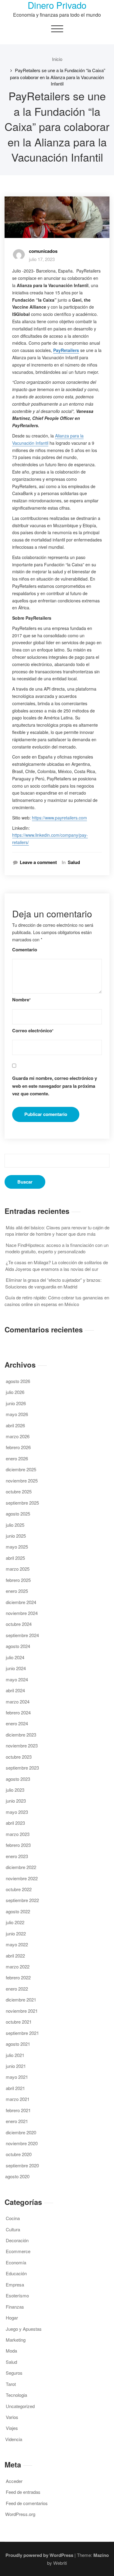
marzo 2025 (18, 1569)
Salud (74, 862)
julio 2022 (15, 1922)
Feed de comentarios (27, 2503)
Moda (11, 2351)
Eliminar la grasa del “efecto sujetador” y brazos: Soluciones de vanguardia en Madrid (53, 1283)
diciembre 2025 (21, 1469)
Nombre (21, 1000)
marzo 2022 (18, 1966)
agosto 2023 (18, 1779)
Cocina (13, 2218)
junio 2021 (16, 2066)
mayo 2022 (17, 1944)
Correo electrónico (33, 1031)
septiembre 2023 (22, 1768)
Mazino (101, 2555)
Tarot (11, 2384)
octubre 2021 (19, 2022)
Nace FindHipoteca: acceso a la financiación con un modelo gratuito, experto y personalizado (57, 1248)
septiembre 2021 (22, 2033)
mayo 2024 (17, 1679)
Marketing (16, 2340)
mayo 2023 (17, 1812)
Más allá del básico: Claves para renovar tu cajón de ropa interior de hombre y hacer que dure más (57, 1231)
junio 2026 (16, 1403)
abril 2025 (15, 1558)
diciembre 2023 (21, 1735)
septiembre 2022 (22, 1900)
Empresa (15, 2285)
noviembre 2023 (22, 1745)
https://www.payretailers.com (59, 818)
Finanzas (15, 2307)
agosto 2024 (18, 1646)
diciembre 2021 (21, 2000)
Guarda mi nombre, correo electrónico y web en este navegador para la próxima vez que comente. (55, 1086)
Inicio (57, 59)
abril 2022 (15, 1956)
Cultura (13, 2229)
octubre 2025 (19, 1491)
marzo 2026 (18, 1436)
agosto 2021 (18, 2044)
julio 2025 (15, 1525)
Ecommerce (18, 2251)
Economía (16, 2262)
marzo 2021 (18, 2099)
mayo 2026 (17, 1414)
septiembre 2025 (22, 1503)
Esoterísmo (17, 2295)
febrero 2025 (18, 1580)
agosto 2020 (17, 2176)
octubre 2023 (19, 1757)
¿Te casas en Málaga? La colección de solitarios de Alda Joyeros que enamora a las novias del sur (57, 1265)
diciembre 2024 (21, 1602)
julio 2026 (15, 1392)
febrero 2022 (18, 1977)
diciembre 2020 (21, 2132)
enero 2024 (17, 1723)
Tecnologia (16, 2395)
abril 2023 (15, 1823)
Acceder (14, 2481)
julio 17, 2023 (42, 259)
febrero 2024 (18, 1712)
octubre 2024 (19, 1624)
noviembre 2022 (22, 1878)
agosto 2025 (18, 1514)
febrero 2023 (18, 1845)
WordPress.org (20, 2514)
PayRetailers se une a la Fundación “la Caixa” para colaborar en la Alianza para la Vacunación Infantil (58, 77)
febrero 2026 (18, 1447)
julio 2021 (15, 2055)
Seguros (14, 2373)
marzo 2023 (18, 1834)
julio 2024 (15, 1657)
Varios (12, 2417)
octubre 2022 (19, 1889)
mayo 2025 (17, 1547)
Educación (16, 2273)
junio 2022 (16, 1933)
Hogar (12, 2318)
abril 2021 (15, 2088)
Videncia (14, 2439)
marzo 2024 (18, 1702)
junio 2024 (16, 1668)
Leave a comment (38, 862)
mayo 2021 (17, 2077)
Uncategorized (20, 2406)
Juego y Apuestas (24, 2329)
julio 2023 (15, 1790)
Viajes (12, 2428)
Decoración (17, 2240)
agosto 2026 (18, 1381)
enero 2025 (17, 1591)
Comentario (25, 950)
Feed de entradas (23, 2492)
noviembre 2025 (22, 1481)
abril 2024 (15, 1690)
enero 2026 (17, 1458)
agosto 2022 (18, 1911)
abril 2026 (15, 1425)
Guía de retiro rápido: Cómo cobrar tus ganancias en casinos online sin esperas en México (57, 1301)
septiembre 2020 (22, 2165)
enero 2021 (17, 2121)
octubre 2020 (19, 2154)
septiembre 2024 (22, 1635)
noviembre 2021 (22, 2011)
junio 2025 (16, 1536)
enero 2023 (17, 1856)
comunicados (43, 251)
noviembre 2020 (22, 2143)
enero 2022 (17, 1989)
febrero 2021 (18, 2110)
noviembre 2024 (22, 1613)
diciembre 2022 (21, 1867)
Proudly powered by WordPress (39, 2555)
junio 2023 (16, 1801)
